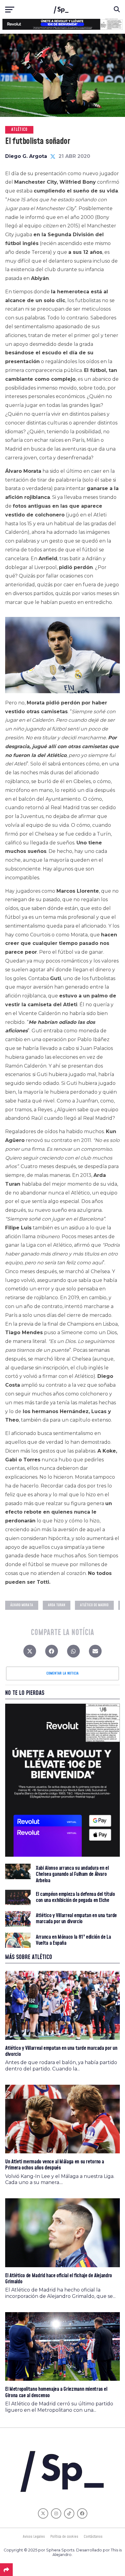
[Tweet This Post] (30, 1653)
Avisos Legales (34, 2537)
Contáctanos (93, 2537)
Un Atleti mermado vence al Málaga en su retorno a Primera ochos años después (55, 2165)
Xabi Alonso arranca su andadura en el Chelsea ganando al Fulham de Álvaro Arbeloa (72, 1874)
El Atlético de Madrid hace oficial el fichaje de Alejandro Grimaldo (59, 2279)
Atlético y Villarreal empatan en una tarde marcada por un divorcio (76, 1919)
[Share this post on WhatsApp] (73, 1653)
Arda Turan (57, 1605)
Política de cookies (64, 2537)
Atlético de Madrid (94, 1605)
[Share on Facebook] (52, 1653)
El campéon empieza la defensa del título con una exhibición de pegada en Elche (75, 1897)
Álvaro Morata (22, 1605)
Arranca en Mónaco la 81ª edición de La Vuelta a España (73, 1940)
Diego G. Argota (26, 156)
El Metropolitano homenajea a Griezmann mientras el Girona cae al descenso (56, 2392)
